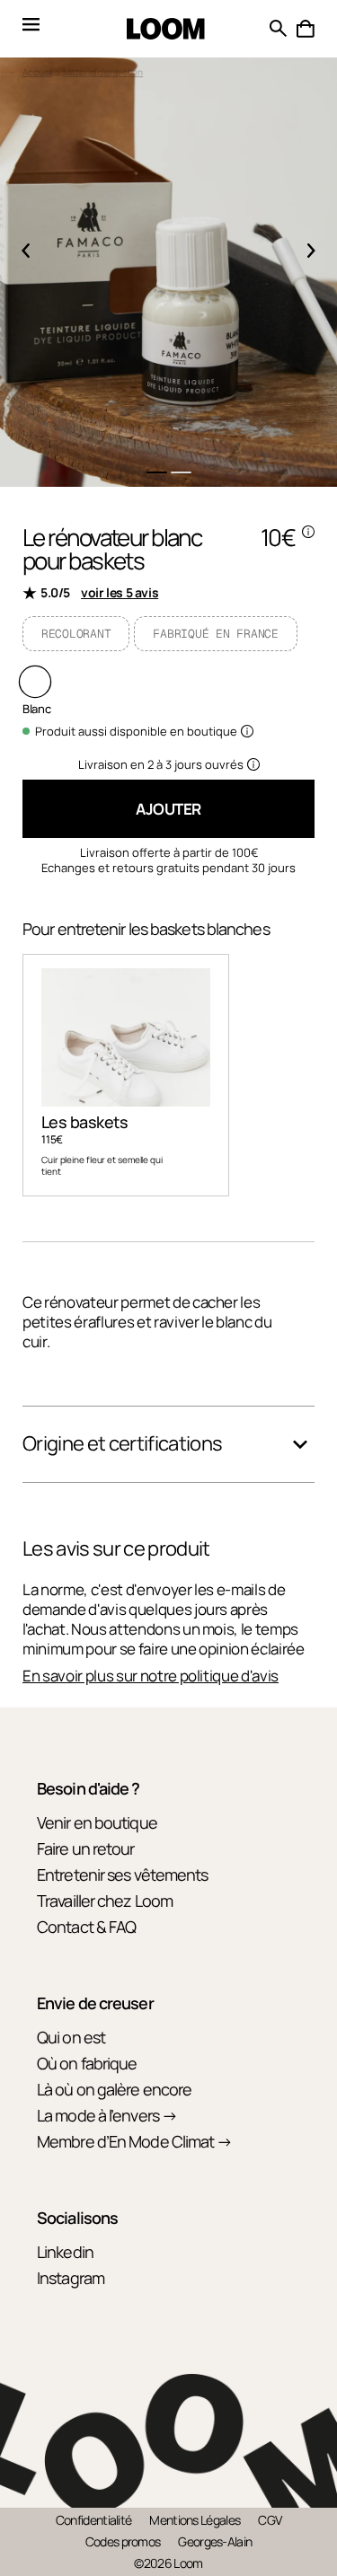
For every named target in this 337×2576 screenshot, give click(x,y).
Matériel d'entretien (103, 72)
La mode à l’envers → (107, 2115)
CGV (270, 2520)
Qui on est (71, 2037)
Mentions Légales (195, 2520)
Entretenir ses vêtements (122, 1875)
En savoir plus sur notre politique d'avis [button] (151, 1676)
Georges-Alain (215, 2541)
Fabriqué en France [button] (215, 634)
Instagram (71, 2278)
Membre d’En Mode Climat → (135, 2141)
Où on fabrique (87, 2063)
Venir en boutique (97, 1822)
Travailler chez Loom (105, 1901)
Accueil (37, 72)
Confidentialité (94, 2520)
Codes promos (123, 2541)
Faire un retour (86, 1848)
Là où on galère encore (114, 2089)
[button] (306, 29)
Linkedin (65, 2252)
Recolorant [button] (76, 634)
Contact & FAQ (86, 1927)
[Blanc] (35, 682)
